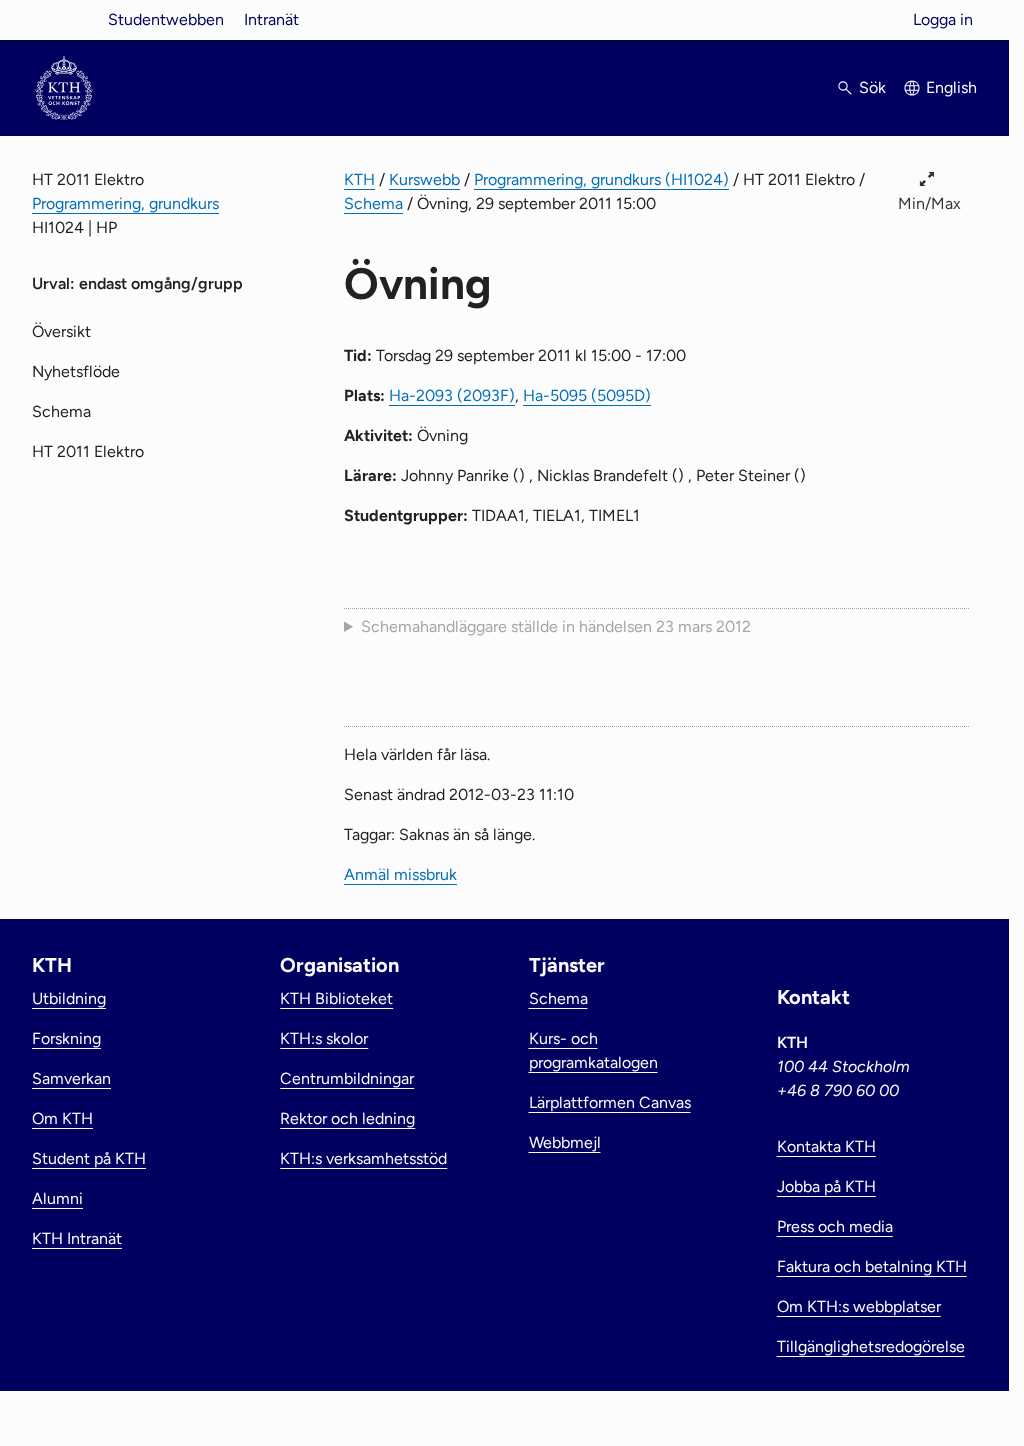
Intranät (271, 19)
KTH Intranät (77, 1238)
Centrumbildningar (347, 1078)
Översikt (61, 331)
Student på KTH (89, 1158)
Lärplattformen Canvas (610, 1102)
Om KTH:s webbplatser (859, 1306)
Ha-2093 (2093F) (452, 395)
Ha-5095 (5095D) (587, 395)
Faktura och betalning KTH (872, 1266)
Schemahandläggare (556, 626)
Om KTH (62, 1118)
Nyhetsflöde (76, 371)
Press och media (835, 1226)
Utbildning (69, 998)
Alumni (57, 1198)
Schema (373, 203)
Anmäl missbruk (400, 874)
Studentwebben (166, 19)
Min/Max (929, 203)
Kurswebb (424, 179)
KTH (359, 179)
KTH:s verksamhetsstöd (363, 1158)
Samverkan (71, 1078)
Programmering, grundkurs (125, 203)
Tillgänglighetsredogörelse (871, 1346)
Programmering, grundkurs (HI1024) (601, 179)
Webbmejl (565, 1142)
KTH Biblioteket (336, 998)
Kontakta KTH (826, 1146)
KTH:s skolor (324, 1038)
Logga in (943, 19)
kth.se (64, 19)
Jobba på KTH (826, 1186)
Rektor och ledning (347, 1118)
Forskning (66, 1038)
